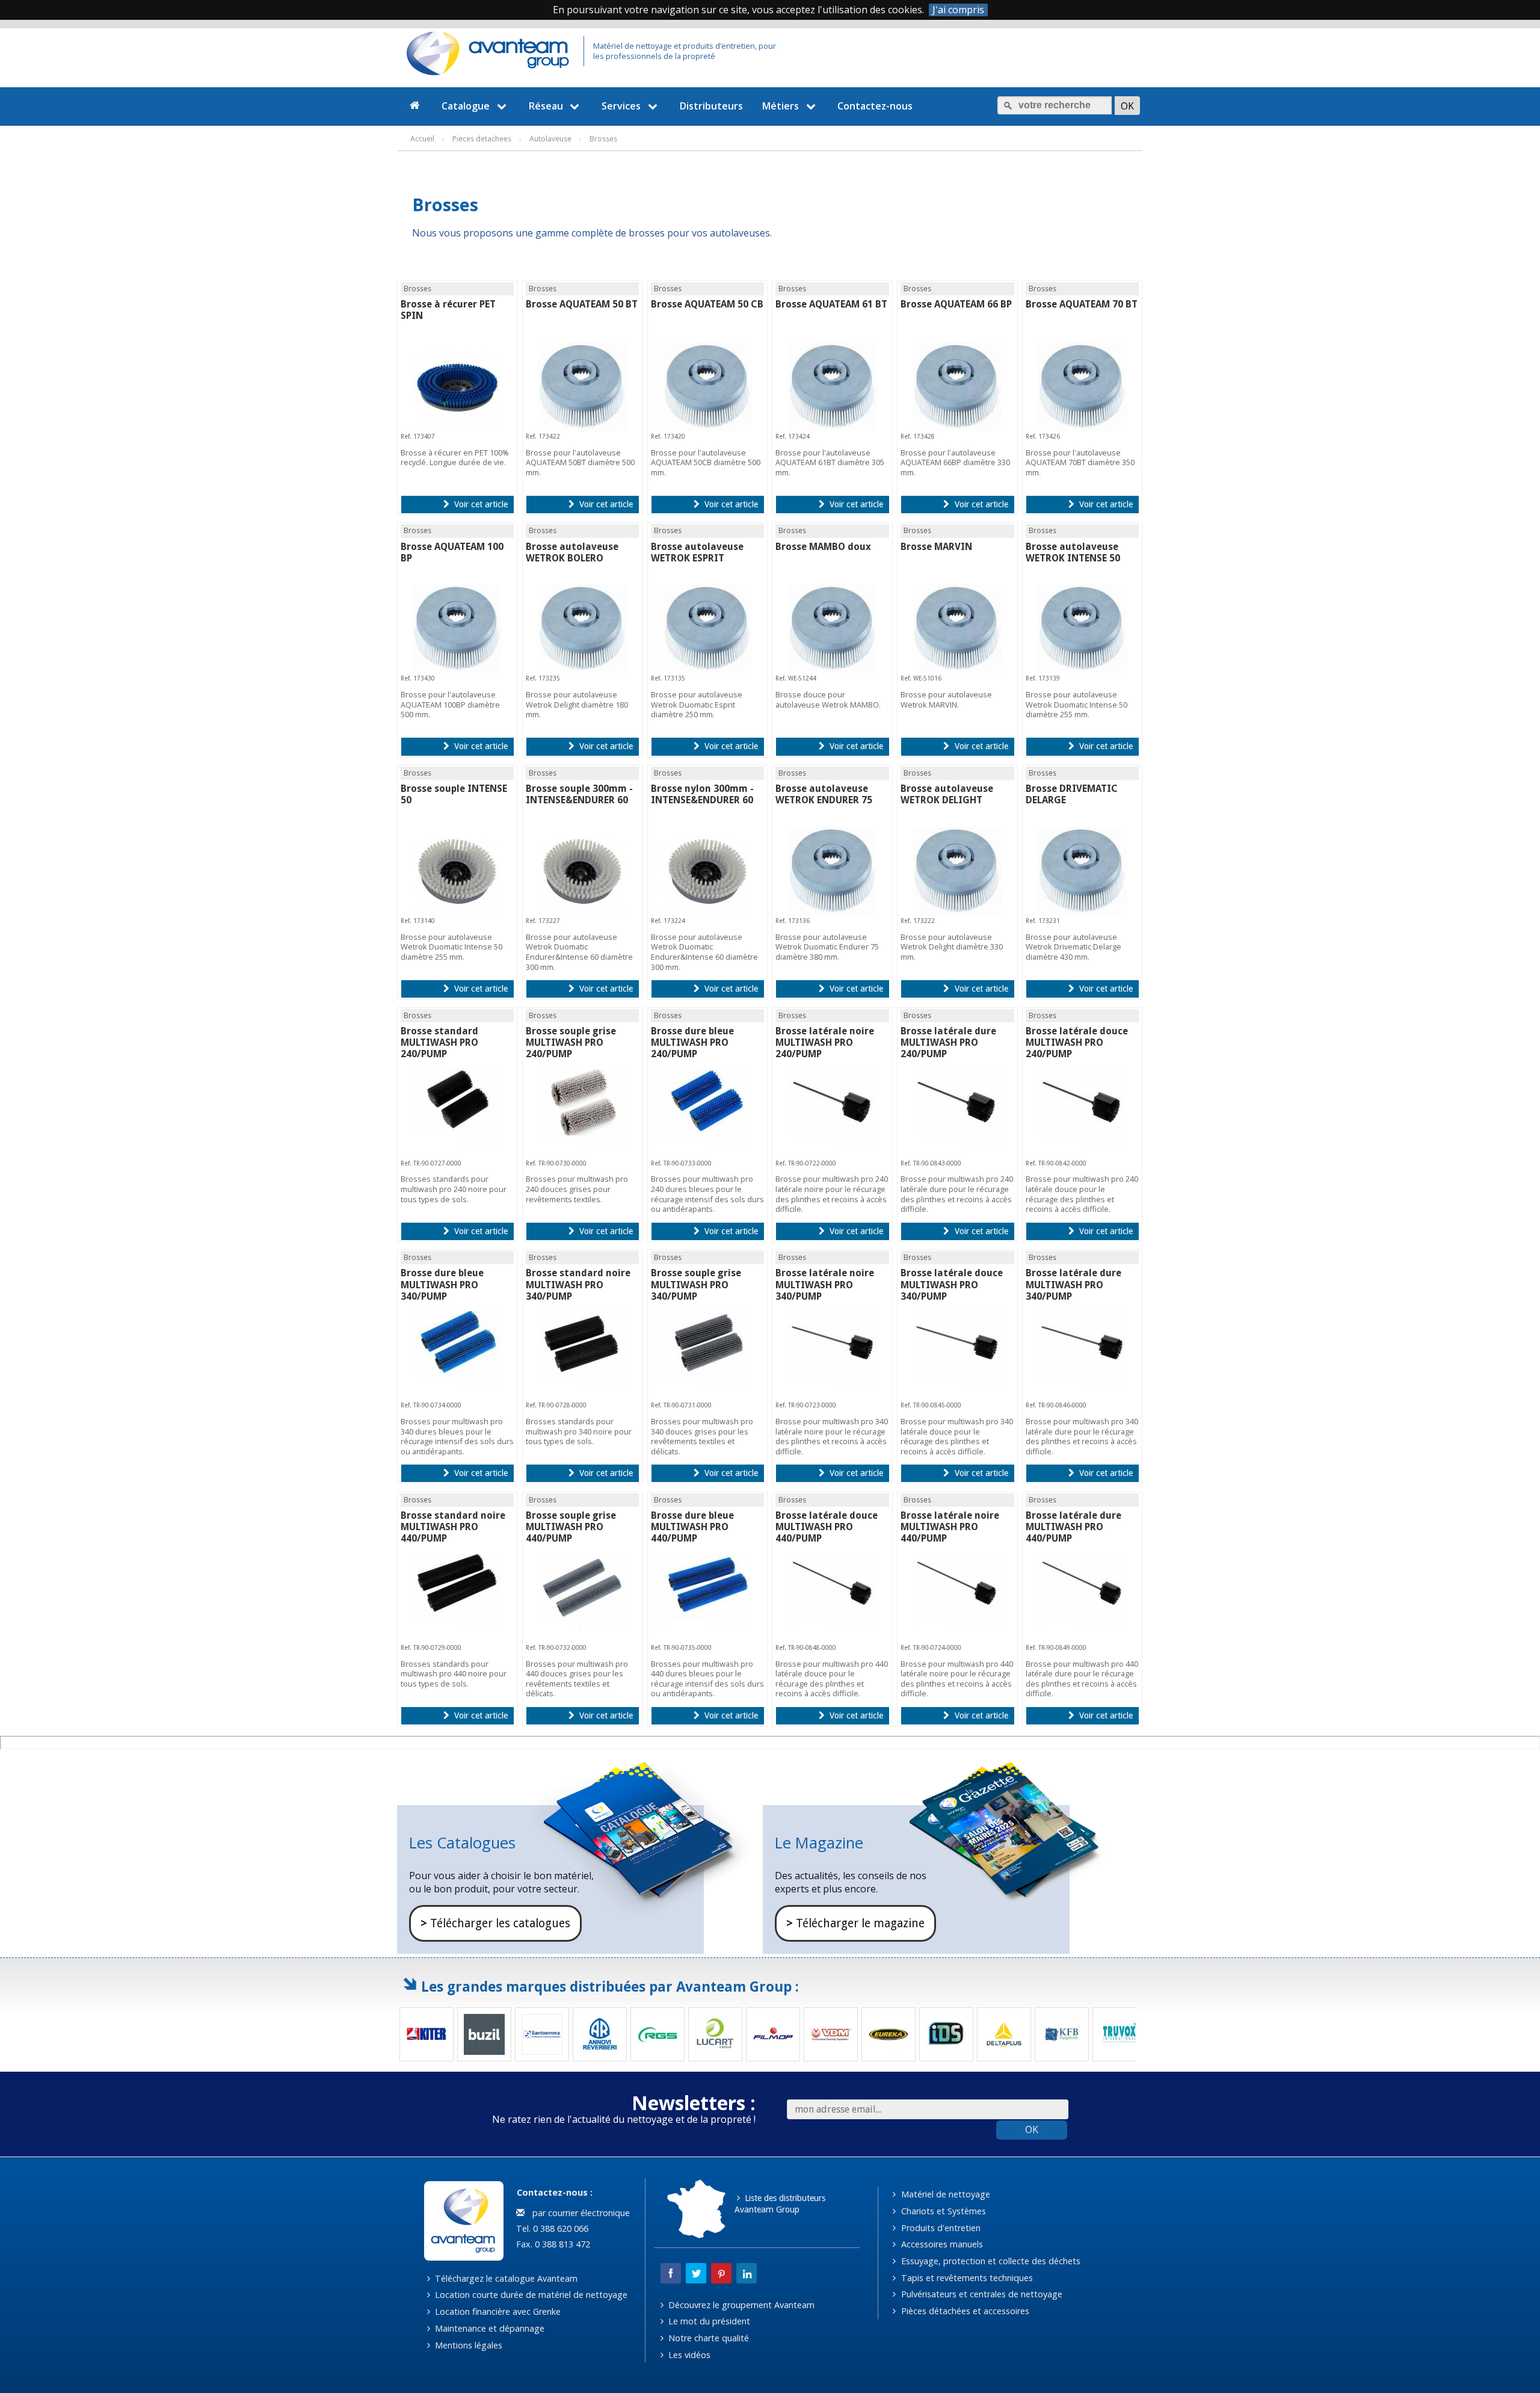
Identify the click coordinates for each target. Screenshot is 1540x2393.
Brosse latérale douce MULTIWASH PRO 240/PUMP (1077, 1042)
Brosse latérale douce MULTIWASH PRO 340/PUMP (952, 1284)
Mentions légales (467, 2345)
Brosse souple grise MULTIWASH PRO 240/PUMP (571, 1042)
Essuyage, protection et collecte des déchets (990, 2261)
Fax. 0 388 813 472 (552, 2244)
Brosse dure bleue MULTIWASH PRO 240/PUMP (692, 1042)
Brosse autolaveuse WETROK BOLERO (572, 552)
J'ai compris (958, 10)
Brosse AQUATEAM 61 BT (831, 304)
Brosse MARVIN (936, 547)
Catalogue (466, 106)
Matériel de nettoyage (944, 2194)
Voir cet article (480, 504)
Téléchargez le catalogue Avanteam (505, 2278)
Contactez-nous (875, 106)
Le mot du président (708, 2321)
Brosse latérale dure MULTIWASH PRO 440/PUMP (1073, 1527)
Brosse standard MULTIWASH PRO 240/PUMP (439, 1042)
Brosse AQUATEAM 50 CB (707, 304)
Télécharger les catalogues (495, 1923)
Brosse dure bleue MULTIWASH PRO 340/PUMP (442, 1284)
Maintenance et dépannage (488, 2328)
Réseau (546, 106)
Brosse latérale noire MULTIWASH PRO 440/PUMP (950, 1527)
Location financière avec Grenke (497, 2311)
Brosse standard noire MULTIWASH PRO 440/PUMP (453, 1527)
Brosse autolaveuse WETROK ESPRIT (697, 552)
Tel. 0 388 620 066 (551, 2228)
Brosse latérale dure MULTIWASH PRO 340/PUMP (1073, 1284)
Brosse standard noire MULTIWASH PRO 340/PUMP (578, 1284)
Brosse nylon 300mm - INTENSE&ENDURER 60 (702, 794)
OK (1032, 2129)
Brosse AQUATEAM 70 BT (1082, 304)
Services (621, 106)
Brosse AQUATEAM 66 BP (956, 304)
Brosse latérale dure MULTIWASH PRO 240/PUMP (948, 1042)
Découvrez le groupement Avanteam (740, 2305)
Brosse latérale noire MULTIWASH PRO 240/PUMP (825, 1042)
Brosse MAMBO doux (823, 547)
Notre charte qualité (707, 2338)
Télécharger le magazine (855, 1923)
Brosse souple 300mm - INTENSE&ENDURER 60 (579, 794)
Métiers (781, 106)
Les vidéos (688, 2355)
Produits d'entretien (940, 2228)
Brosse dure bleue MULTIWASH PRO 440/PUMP (692, 1527)
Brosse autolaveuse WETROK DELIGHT (947, 794)
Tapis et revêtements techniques (966, 2278)
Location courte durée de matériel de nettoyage (530, 2295)
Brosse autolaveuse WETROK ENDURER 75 (824, 794)
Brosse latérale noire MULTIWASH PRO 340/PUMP (825, 1284)
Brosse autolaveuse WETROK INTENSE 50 (1073, 552)
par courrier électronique (579, 2213)
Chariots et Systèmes (942, 2211)
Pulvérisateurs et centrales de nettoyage (981, 2294)
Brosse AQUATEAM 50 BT (582, 304)
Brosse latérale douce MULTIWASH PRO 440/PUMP (827, 1527)
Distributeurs (711, 106)
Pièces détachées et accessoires (964, 2311)
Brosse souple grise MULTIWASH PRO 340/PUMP (696, 1284)
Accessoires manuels (941, 2244)
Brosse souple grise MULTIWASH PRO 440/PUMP (571, 1527)
